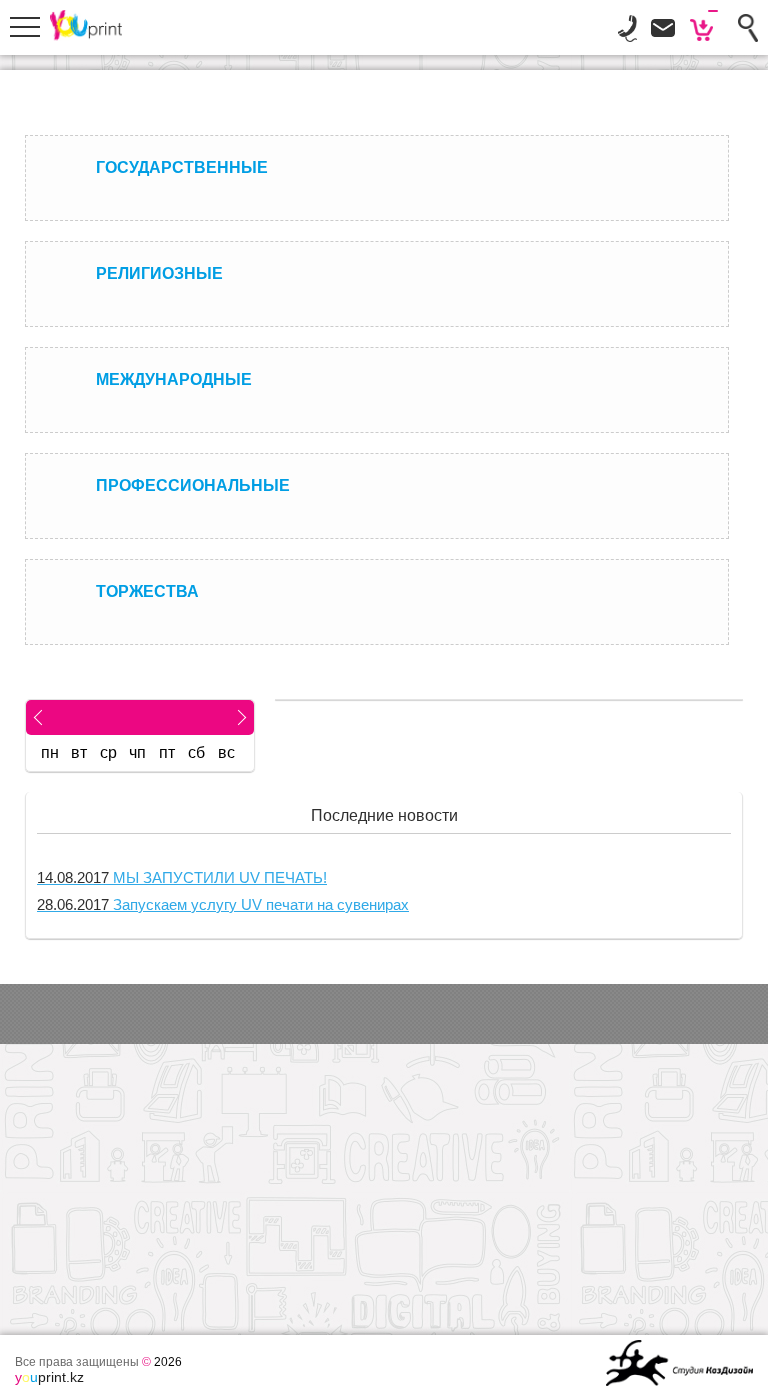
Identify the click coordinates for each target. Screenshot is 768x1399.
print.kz (49, 1377)
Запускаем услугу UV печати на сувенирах (223, 904)
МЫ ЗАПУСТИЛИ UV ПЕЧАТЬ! (182, 877)
